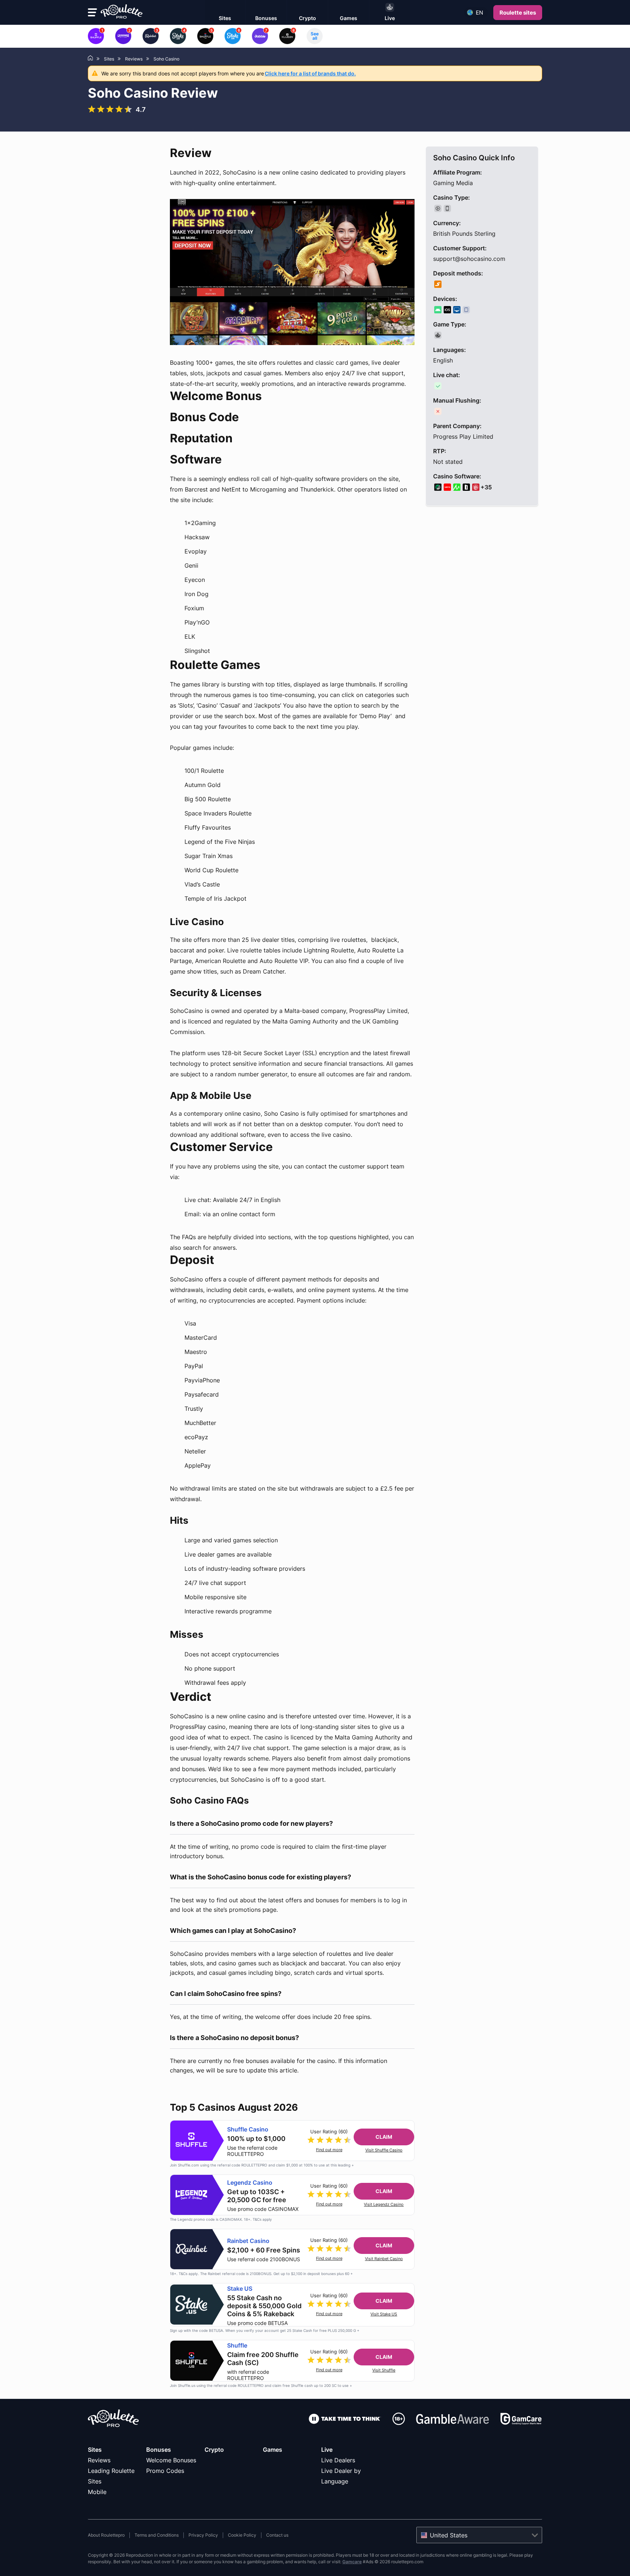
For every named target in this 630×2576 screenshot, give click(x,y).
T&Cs (257, 2219)
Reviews (99, 2460)
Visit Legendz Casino (384, 2205)
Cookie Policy (242, 2535)
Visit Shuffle (384, 2370)
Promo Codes (165, 2471)
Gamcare (352, 2562)
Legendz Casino (250, 2183)
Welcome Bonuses (171, 2460)
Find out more (329, 2150)
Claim (384, 2137)
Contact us (277, 2535)
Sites (95, 2450)
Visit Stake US (384, 2314)
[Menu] (92, 12)
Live (327, 2450)
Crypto (214, 2450)
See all (315, 36)
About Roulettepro (106, 2535)
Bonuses (159, 2450)
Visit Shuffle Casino (384, 2150)
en (479, 13)
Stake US (240, 2289)
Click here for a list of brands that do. (310, 73)
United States (449, 2535)
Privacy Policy (203, 2535)
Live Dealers (338, 2460)
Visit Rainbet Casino (384, 2259)
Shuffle (237, 2346)
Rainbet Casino (248, 2241)
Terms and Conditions (157, 2535)
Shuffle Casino (248, 2129)
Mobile (97, 2492)
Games (273, 2450)
